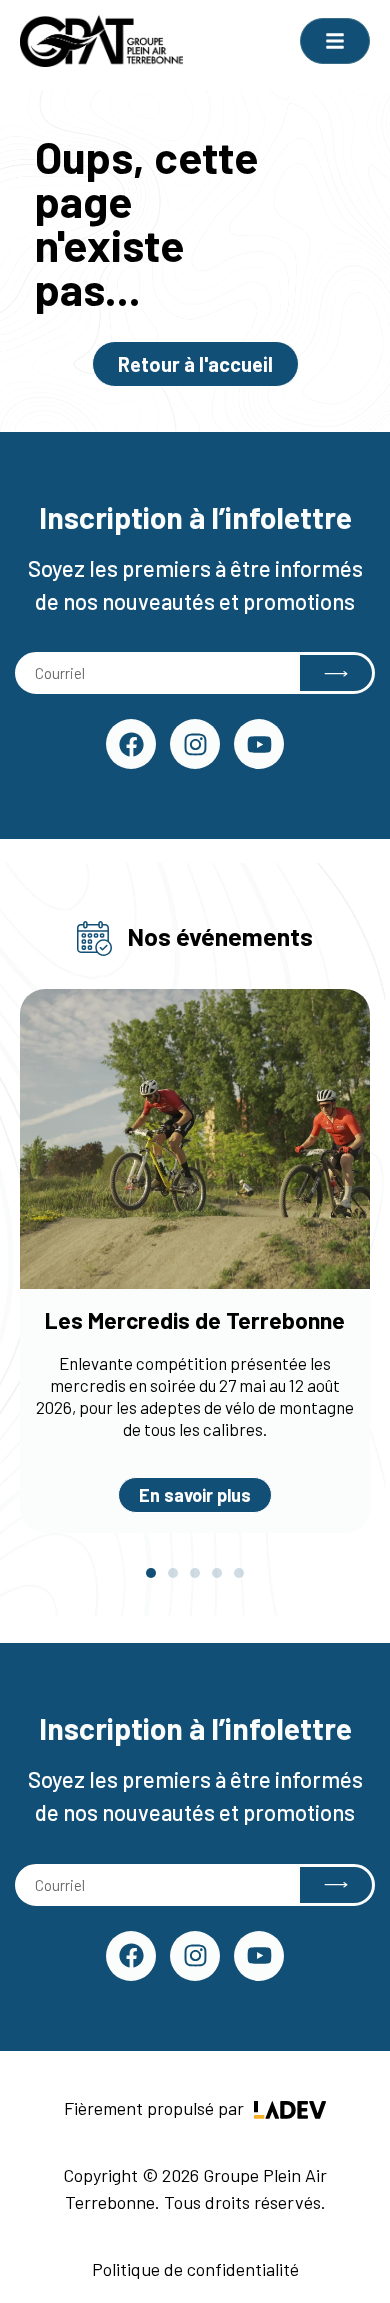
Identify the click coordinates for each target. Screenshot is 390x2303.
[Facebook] (131, 744)
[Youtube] (259, 744)
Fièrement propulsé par (156, 2108)
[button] (151, 1573)
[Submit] (336, 673)
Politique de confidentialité (195, 2269)
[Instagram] (195, 744)
